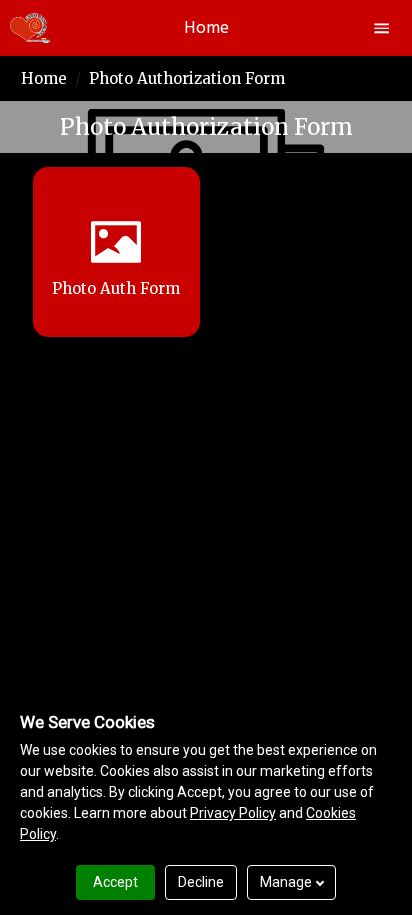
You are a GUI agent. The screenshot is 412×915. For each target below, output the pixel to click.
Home (44, 78)
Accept (115, 882)
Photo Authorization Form (187, 78)
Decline (201, 882)
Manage (286, 882)
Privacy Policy (233, 813)
